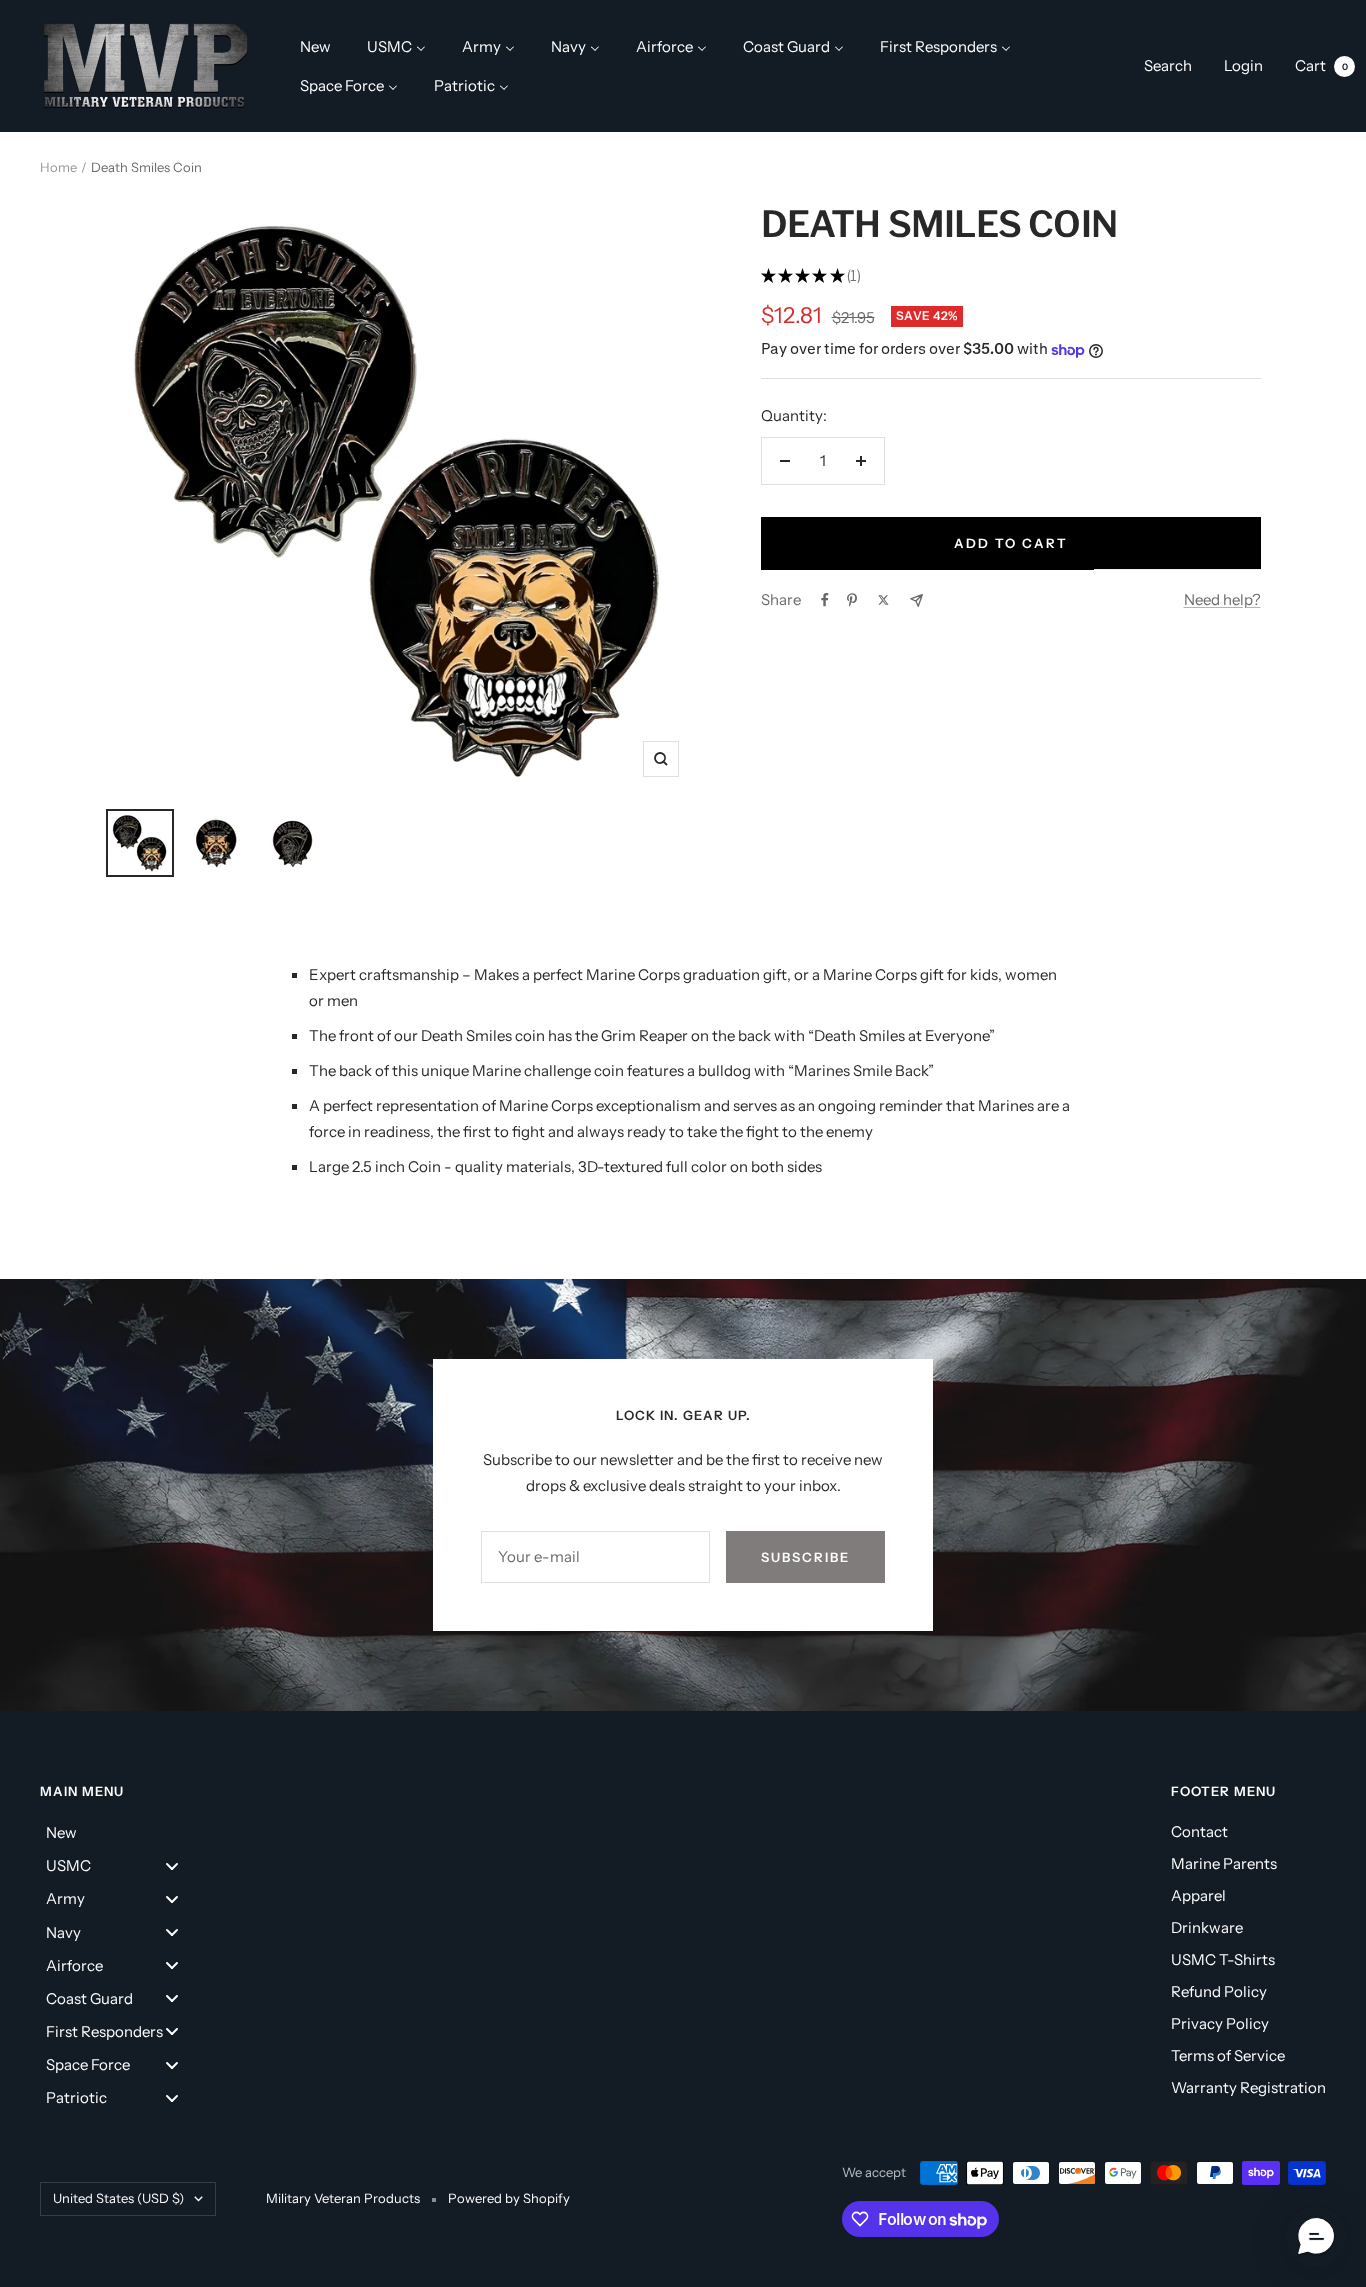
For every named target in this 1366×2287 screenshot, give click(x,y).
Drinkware (1207, 1927)
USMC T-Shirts (1223, 1959)
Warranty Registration (1248, 2087)
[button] (1316, 2237)
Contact (1199, 1831)
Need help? (1222, 599)
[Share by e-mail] (916, 600)
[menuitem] (315, 46)
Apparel (1198, 1895)
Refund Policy (1219, 1991)
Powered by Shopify (509, 2198)
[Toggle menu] (172, 1865)
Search (1168, 65)
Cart (1321, 65)
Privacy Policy (1220, 2023)
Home (58, 167)
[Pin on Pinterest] (852, 600)
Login (1243, 65)
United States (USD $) (118, 2198)
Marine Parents (1224, 1863)
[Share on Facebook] (825, 600)
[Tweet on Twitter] (883, 600)
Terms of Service (1228, 2055)
